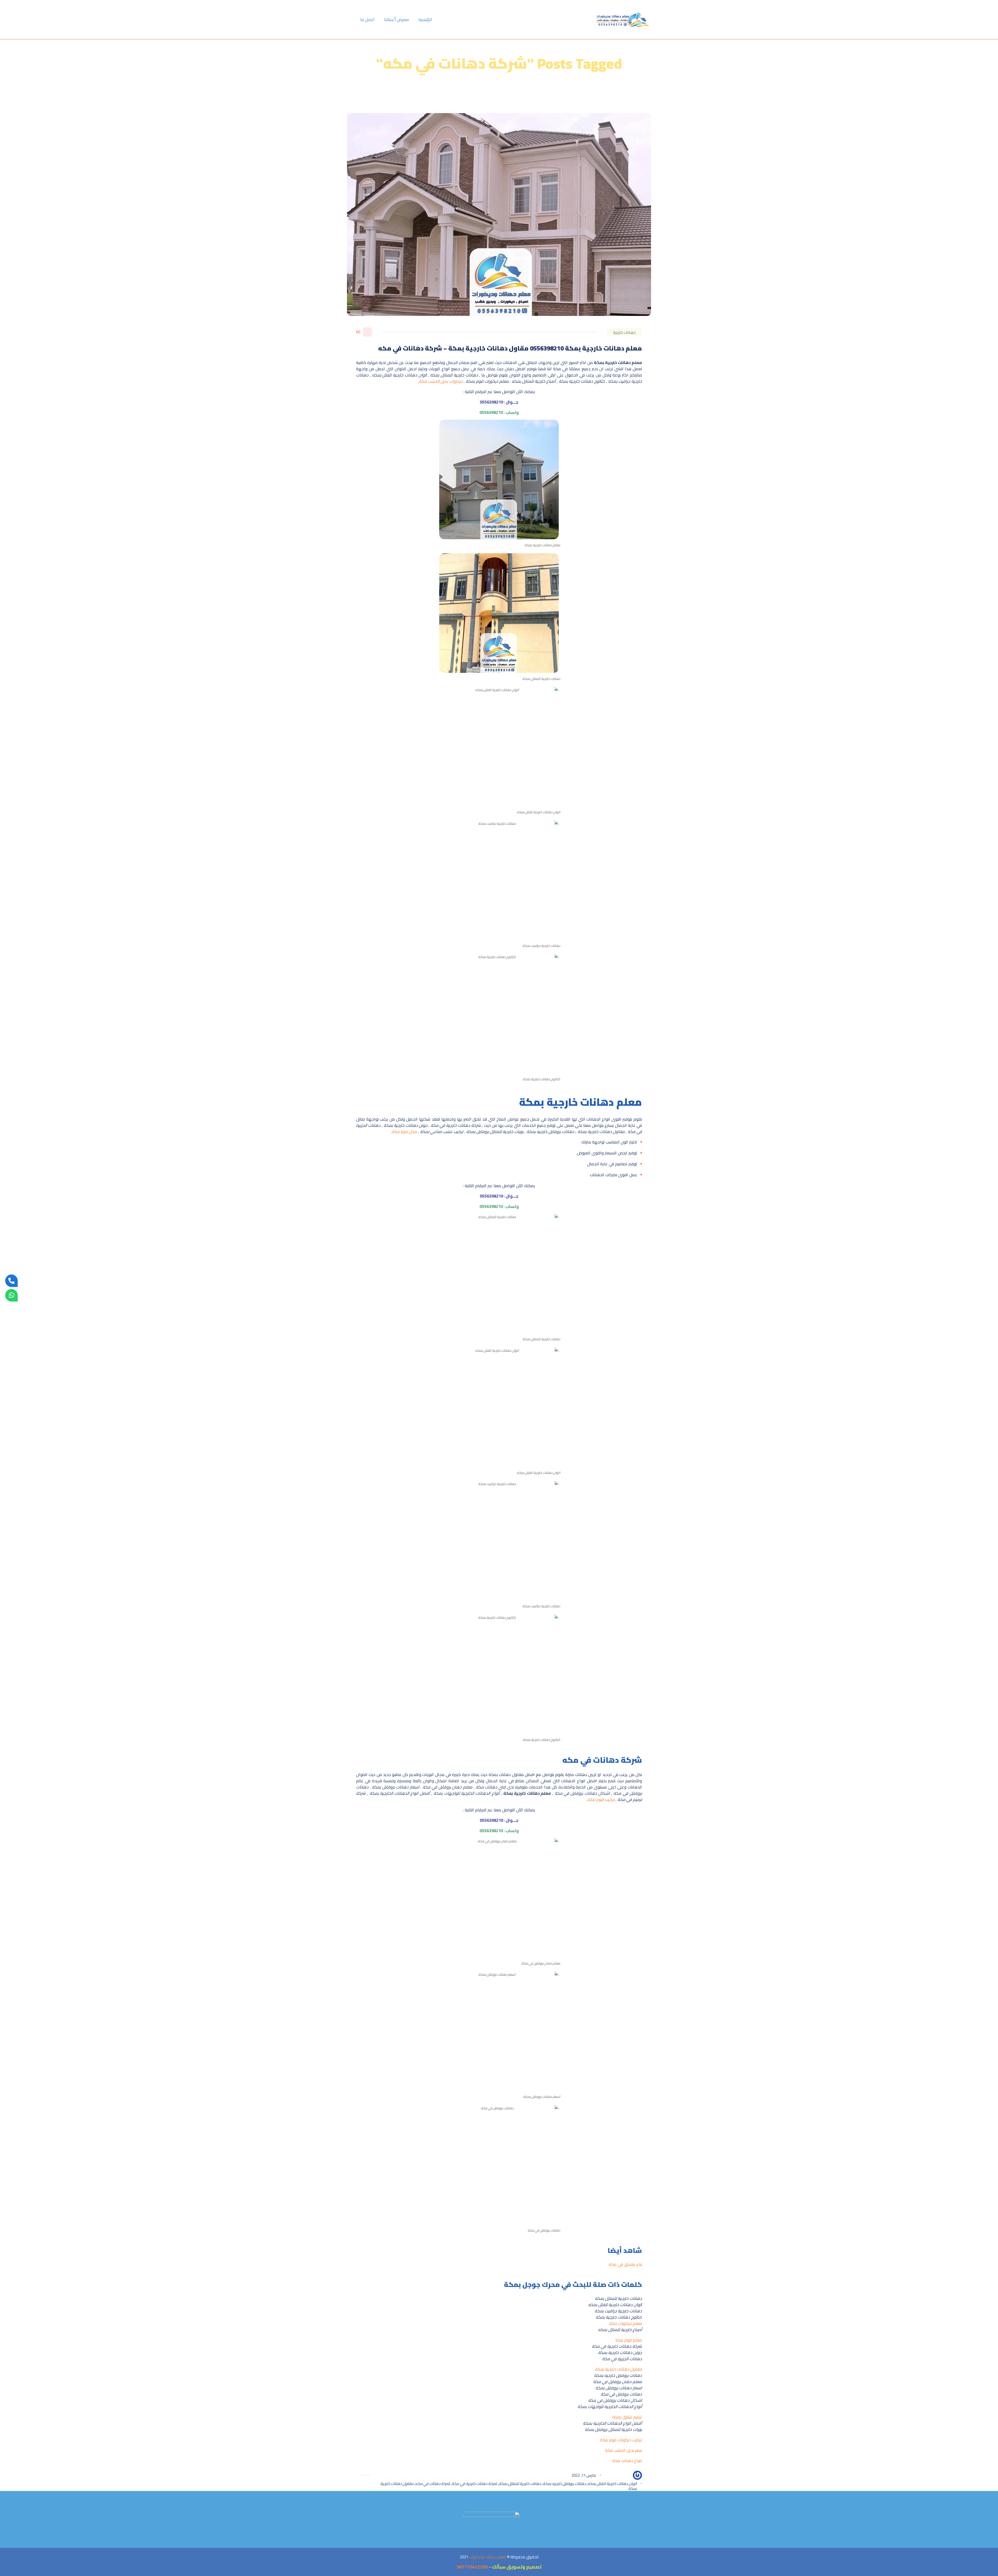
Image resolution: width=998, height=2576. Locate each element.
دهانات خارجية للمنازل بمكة (520, 2484)
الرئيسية (534, 100)
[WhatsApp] (11, 1295)
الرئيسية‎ (425, 19)
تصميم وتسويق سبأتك (517, 2567)
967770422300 (472, 2567)
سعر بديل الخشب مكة (623, 2450)
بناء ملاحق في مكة (625, 2264)
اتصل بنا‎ (367, 19)
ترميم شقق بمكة (627, 2417)
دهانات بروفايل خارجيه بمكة (564, 2484)
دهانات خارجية (624, 332)
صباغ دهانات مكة (627, 2461)
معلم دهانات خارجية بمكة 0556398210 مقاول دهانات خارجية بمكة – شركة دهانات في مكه (510, 348)
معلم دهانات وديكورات (488, 2557)
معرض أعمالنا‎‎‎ (396, 19)
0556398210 (491, 402)
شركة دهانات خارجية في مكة (474, 2484)
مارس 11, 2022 (584, 2475)
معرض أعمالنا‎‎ (512, 100)
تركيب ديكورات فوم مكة (621, 2440)
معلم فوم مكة (628, 2340)
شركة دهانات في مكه (433, 2484)
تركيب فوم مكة (601, 1799)
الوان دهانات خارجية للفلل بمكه (612, 2484)
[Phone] (11, 1281)
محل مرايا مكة (404, 1131)
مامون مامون (617, 2475)
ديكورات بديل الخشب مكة (441, 381)
